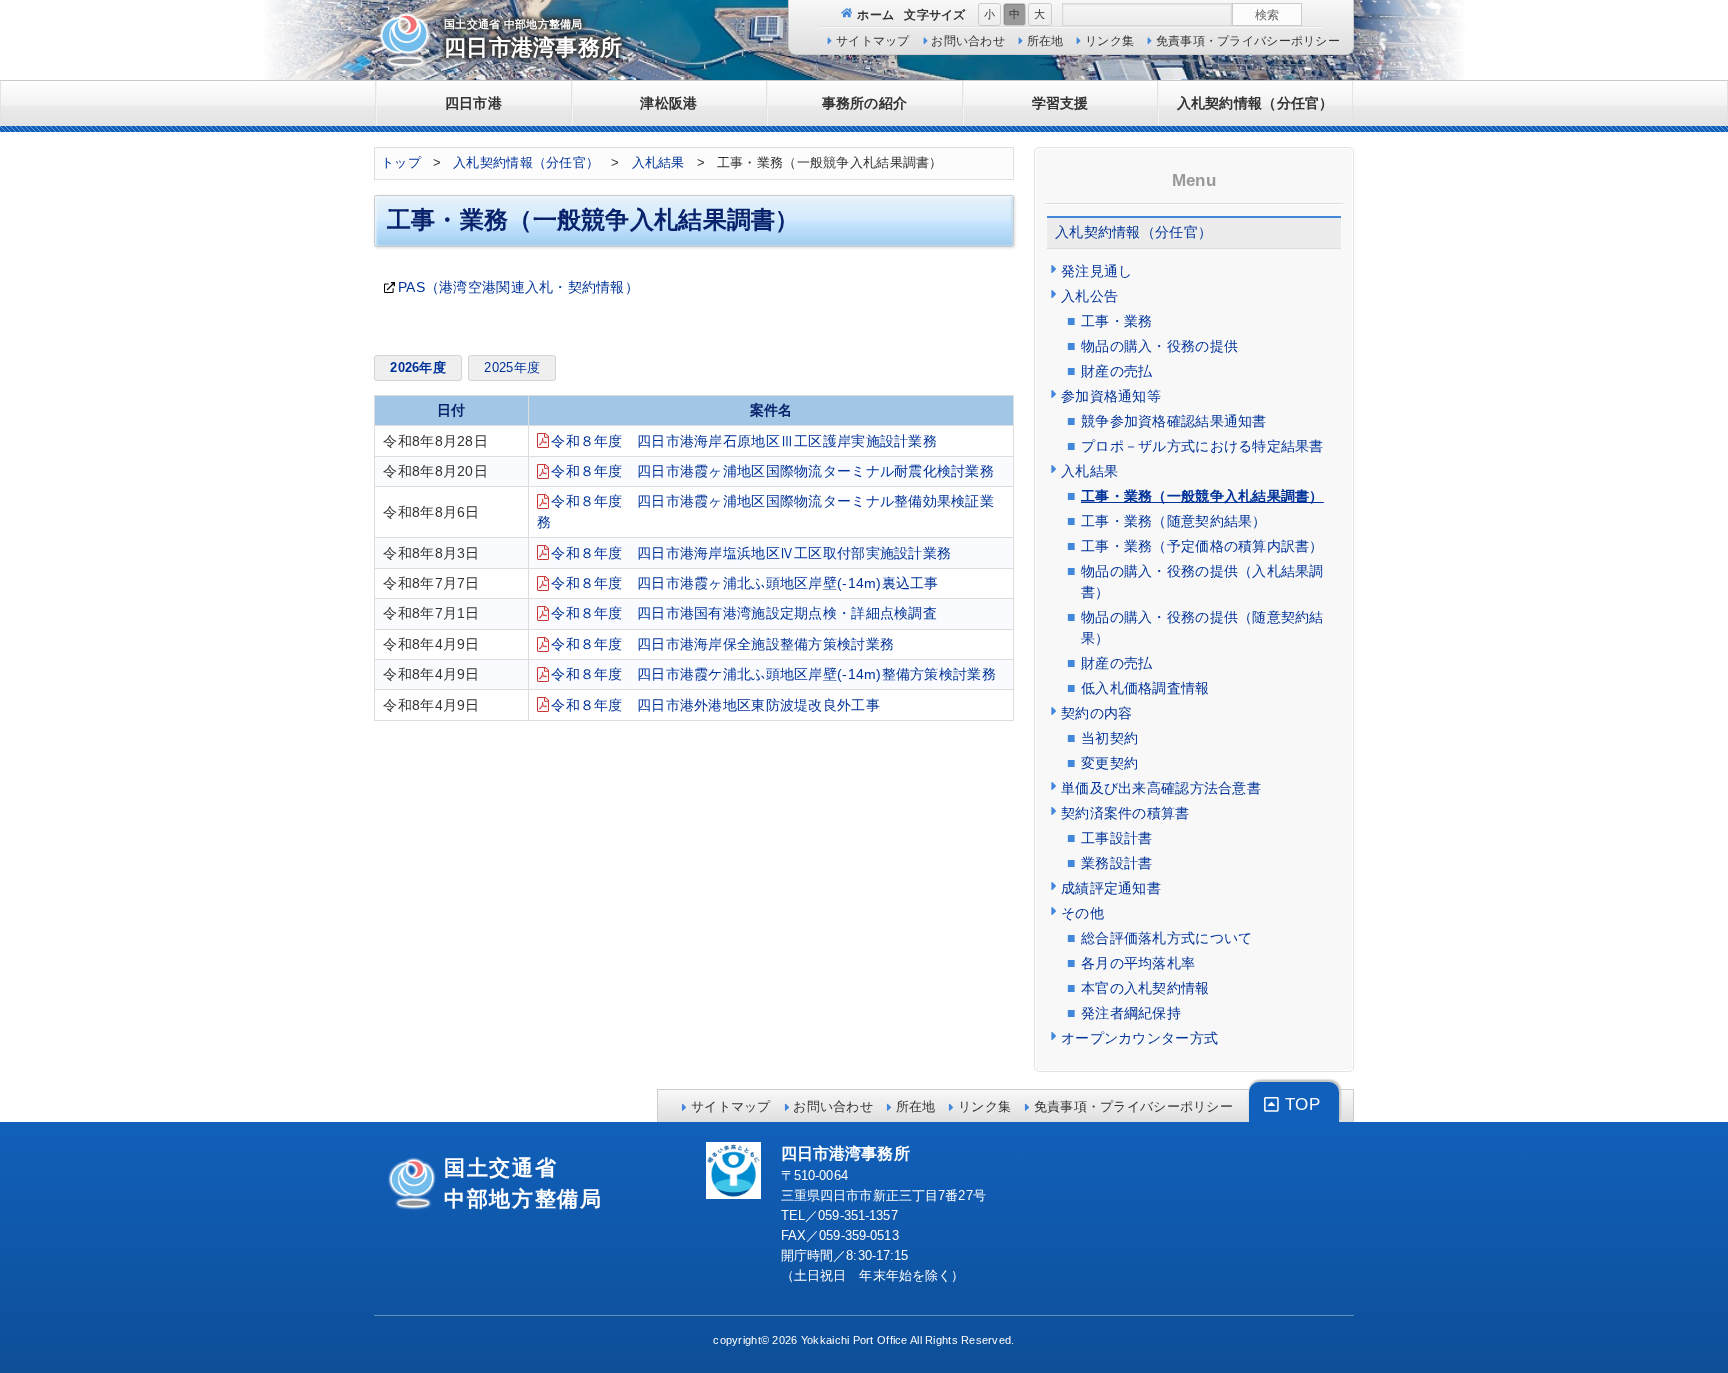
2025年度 (512, 368)
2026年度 (418, 368)
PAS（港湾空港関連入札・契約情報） (518, 287)
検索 (1267, 14)
